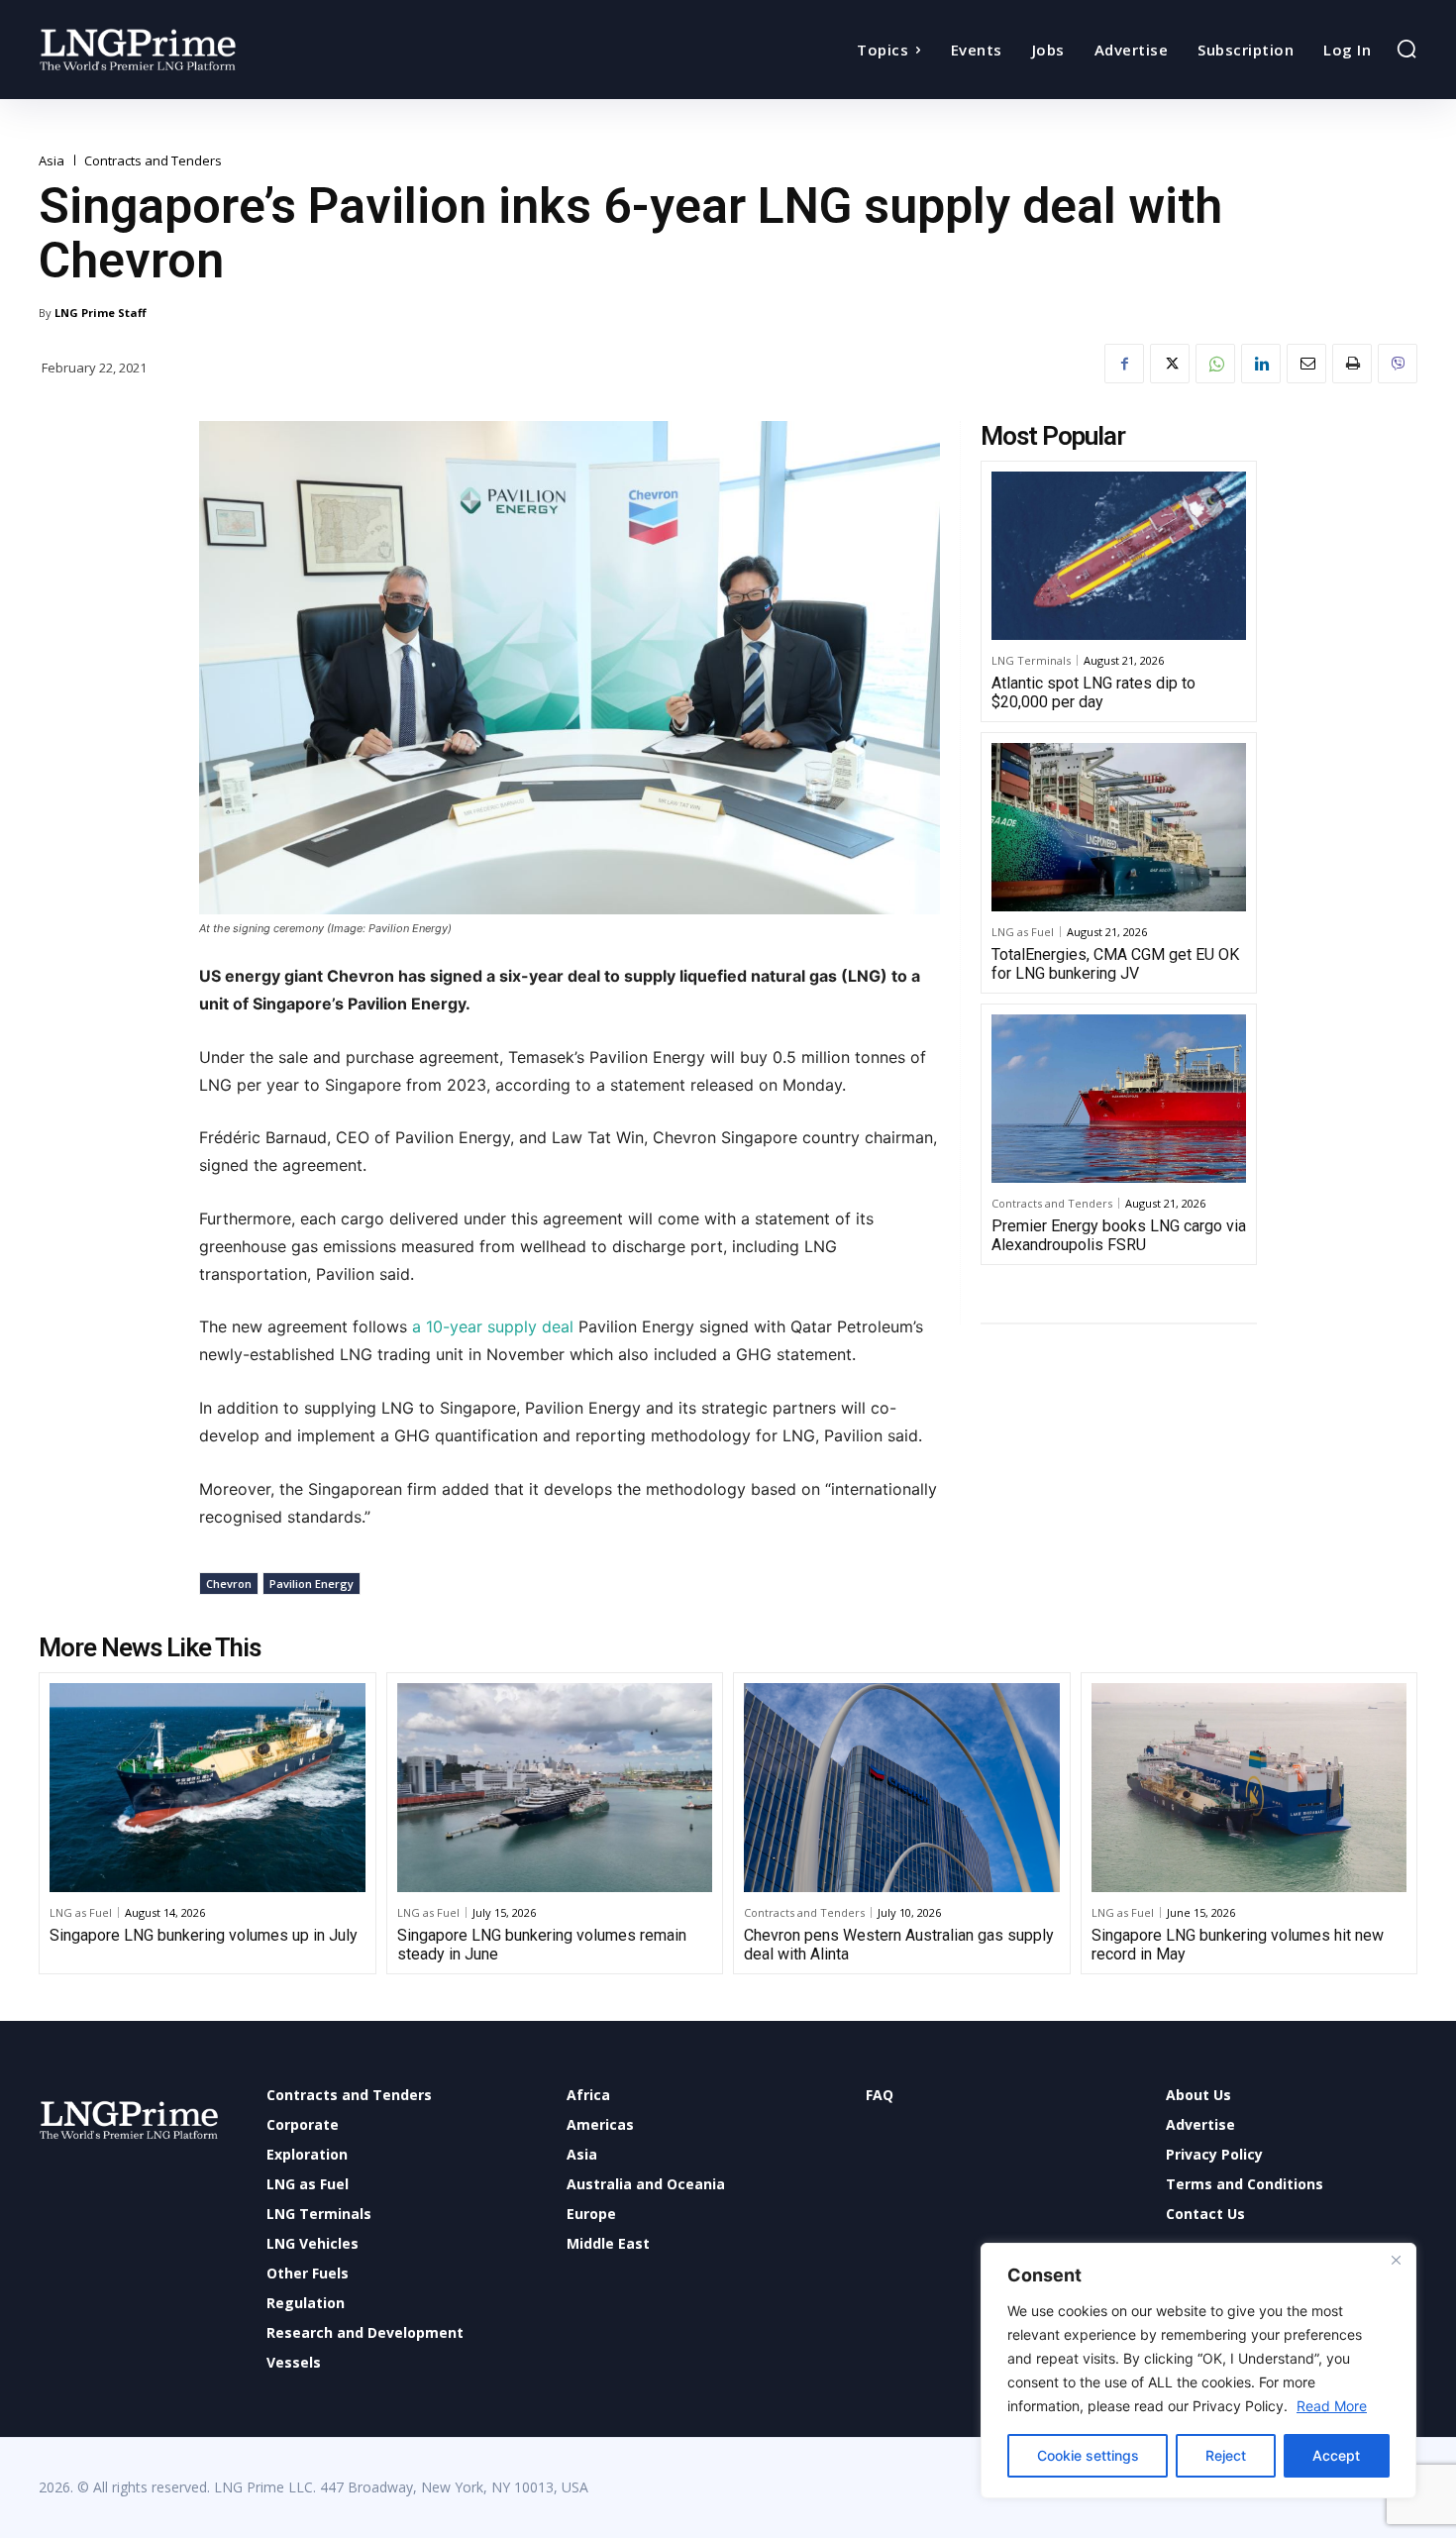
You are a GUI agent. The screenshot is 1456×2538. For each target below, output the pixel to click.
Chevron (229, 1584)
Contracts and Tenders (153, 161)
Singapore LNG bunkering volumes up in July (204, 1935)
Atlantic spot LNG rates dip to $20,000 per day (1093, 692)
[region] (1198, 2371)
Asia (52, 161)
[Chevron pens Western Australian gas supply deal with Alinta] (902, 1787)
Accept (1336, 2455)
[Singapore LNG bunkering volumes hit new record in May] (1249, 1787)
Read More (1332, 2406)
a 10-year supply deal (493, 1326)
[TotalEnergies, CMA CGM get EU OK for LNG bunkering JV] (1119, 827)
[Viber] (1398, 364)
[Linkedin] (1261, 364)
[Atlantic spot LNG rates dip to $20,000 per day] (1119, 556)
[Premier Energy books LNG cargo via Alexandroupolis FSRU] (1119, 1099)
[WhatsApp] (1215, 364)
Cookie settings (1088, 2455)
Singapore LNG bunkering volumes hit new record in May (1238, 1945)
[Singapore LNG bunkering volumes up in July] (208, 1787)
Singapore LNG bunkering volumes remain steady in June (542, 1945)
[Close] (1396, 2260)
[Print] (1352, 364)
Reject (1226, 2455)
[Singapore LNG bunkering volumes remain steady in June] (555, 1787)
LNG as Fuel (1023, 932)
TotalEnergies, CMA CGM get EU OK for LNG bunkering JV (1115, 964)
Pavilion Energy (312, 1584)
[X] (1170, 364)
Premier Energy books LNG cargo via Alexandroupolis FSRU (1119, 1235)
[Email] (1306, 364)
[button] (1406, 49)
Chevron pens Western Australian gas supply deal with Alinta (899, 1945)
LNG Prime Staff (101, 313)
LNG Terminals (1031, 660)
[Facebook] (1124, 364)
